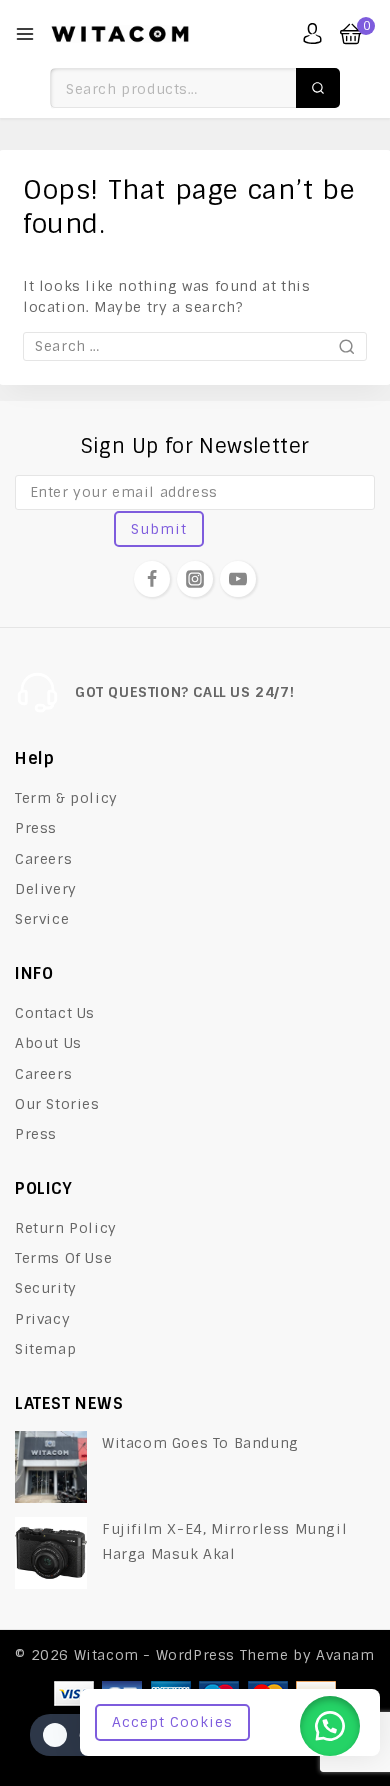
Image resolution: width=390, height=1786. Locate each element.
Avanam (345, 1655)
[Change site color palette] (70, 1735)
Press (36, 828)
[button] (330, 1726)
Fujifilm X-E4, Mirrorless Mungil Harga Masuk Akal (224, 1541)
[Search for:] (195, 346)
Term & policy (66, 798)
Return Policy (66, 1228)
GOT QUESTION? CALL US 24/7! (184, 692)
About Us (48, 1043)
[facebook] (152, 579)
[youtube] (238, 579)
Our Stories (57, 1104)
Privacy (42, 1319)
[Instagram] (195, 579)
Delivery (46, 889)
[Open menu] (25, 34)
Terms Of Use (63, 1258)
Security (46, 1288)
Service (42, 919)
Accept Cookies (172, 1722)
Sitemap (45, 1349)
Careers (43, 859)
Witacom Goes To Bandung (200, 1443)
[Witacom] (120, 34)
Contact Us (55, 1013)
